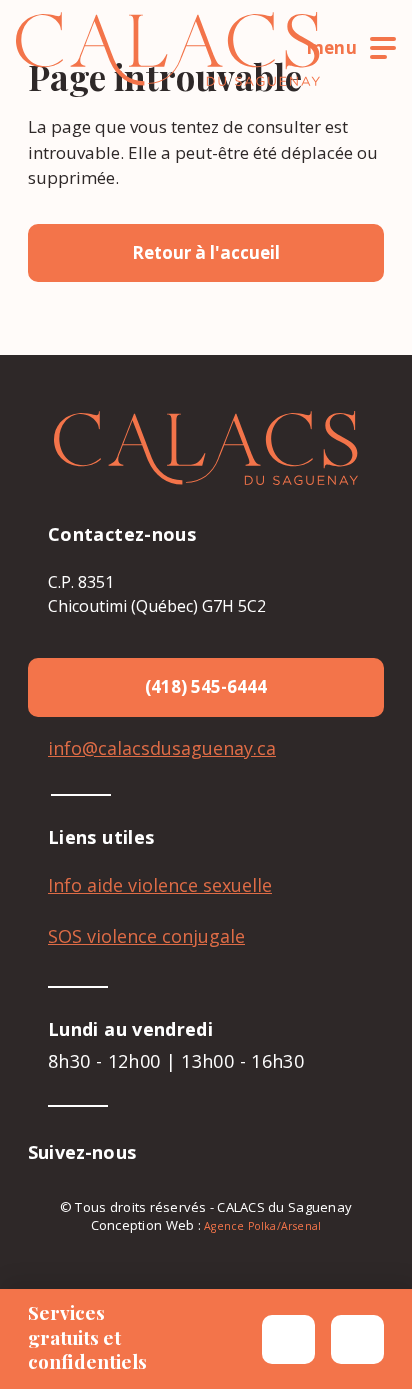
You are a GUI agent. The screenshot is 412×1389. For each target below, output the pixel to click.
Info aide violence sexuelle (160, 885)
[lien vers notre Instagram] (204, 1152)
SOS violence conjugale (146, 936)
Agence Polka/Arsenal (262, 1226)
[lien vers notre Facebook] (172, 1152)
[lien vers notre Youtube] (236, 1152)
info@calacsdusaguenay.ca (162, 748)
